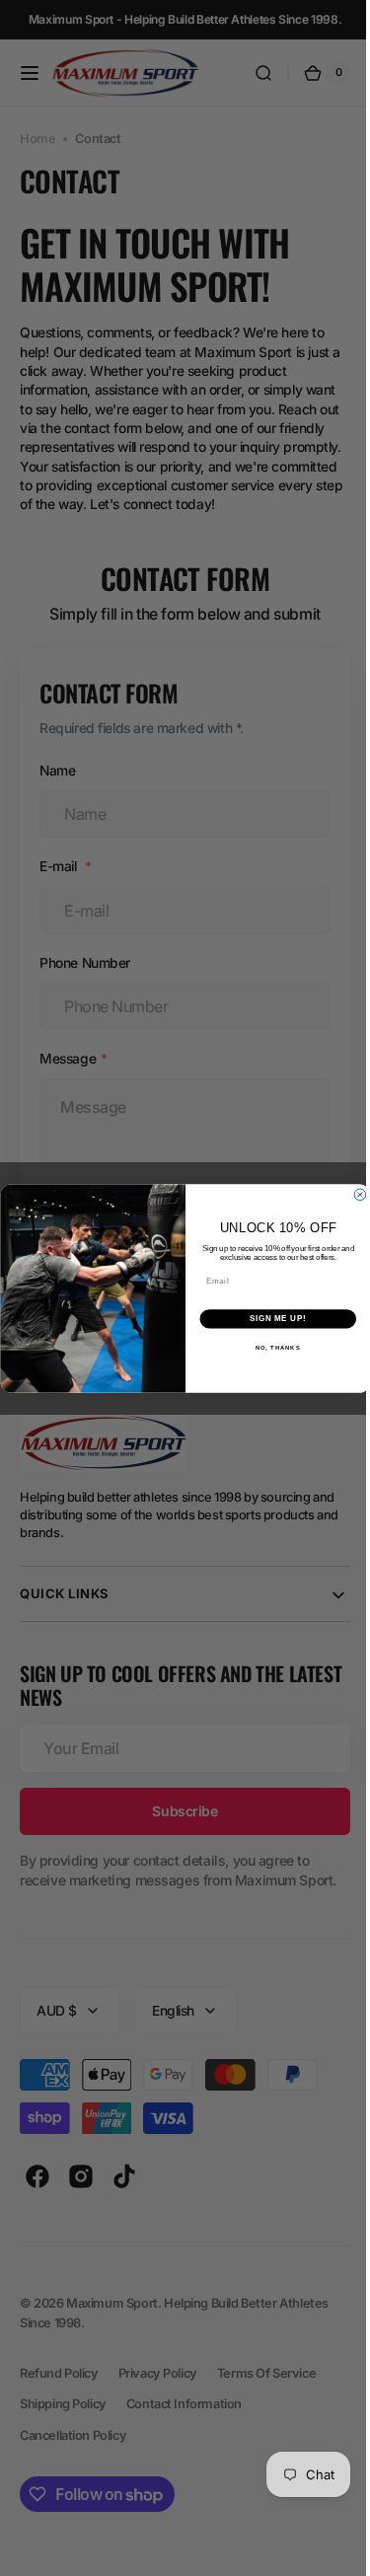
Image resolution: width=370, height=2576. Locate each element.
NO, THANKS (270, 1347)
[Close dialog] (352, 1195)
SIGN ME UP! (270, 1318)
